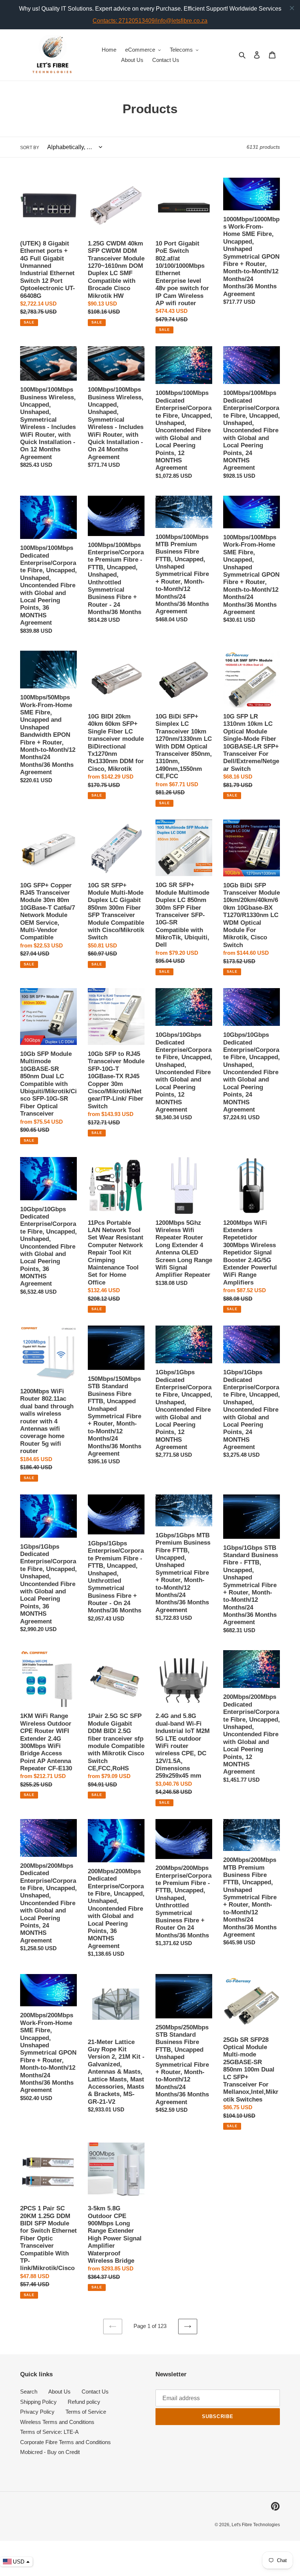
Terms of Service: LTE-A (49, 2432)
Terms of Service (86, 2412)
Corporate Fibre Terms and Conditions (65, 2442)
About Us (59, 2392)
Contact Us (95, 2392)
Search (29, 2392)
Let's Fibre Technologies (256, 2525)
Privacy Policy (37, 2412)
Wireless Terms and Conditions (57, 2422)
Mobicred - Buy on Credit (50, 2452)
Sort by (30, 148)
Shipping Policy (38, 2402)
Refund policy (84, 2402)
